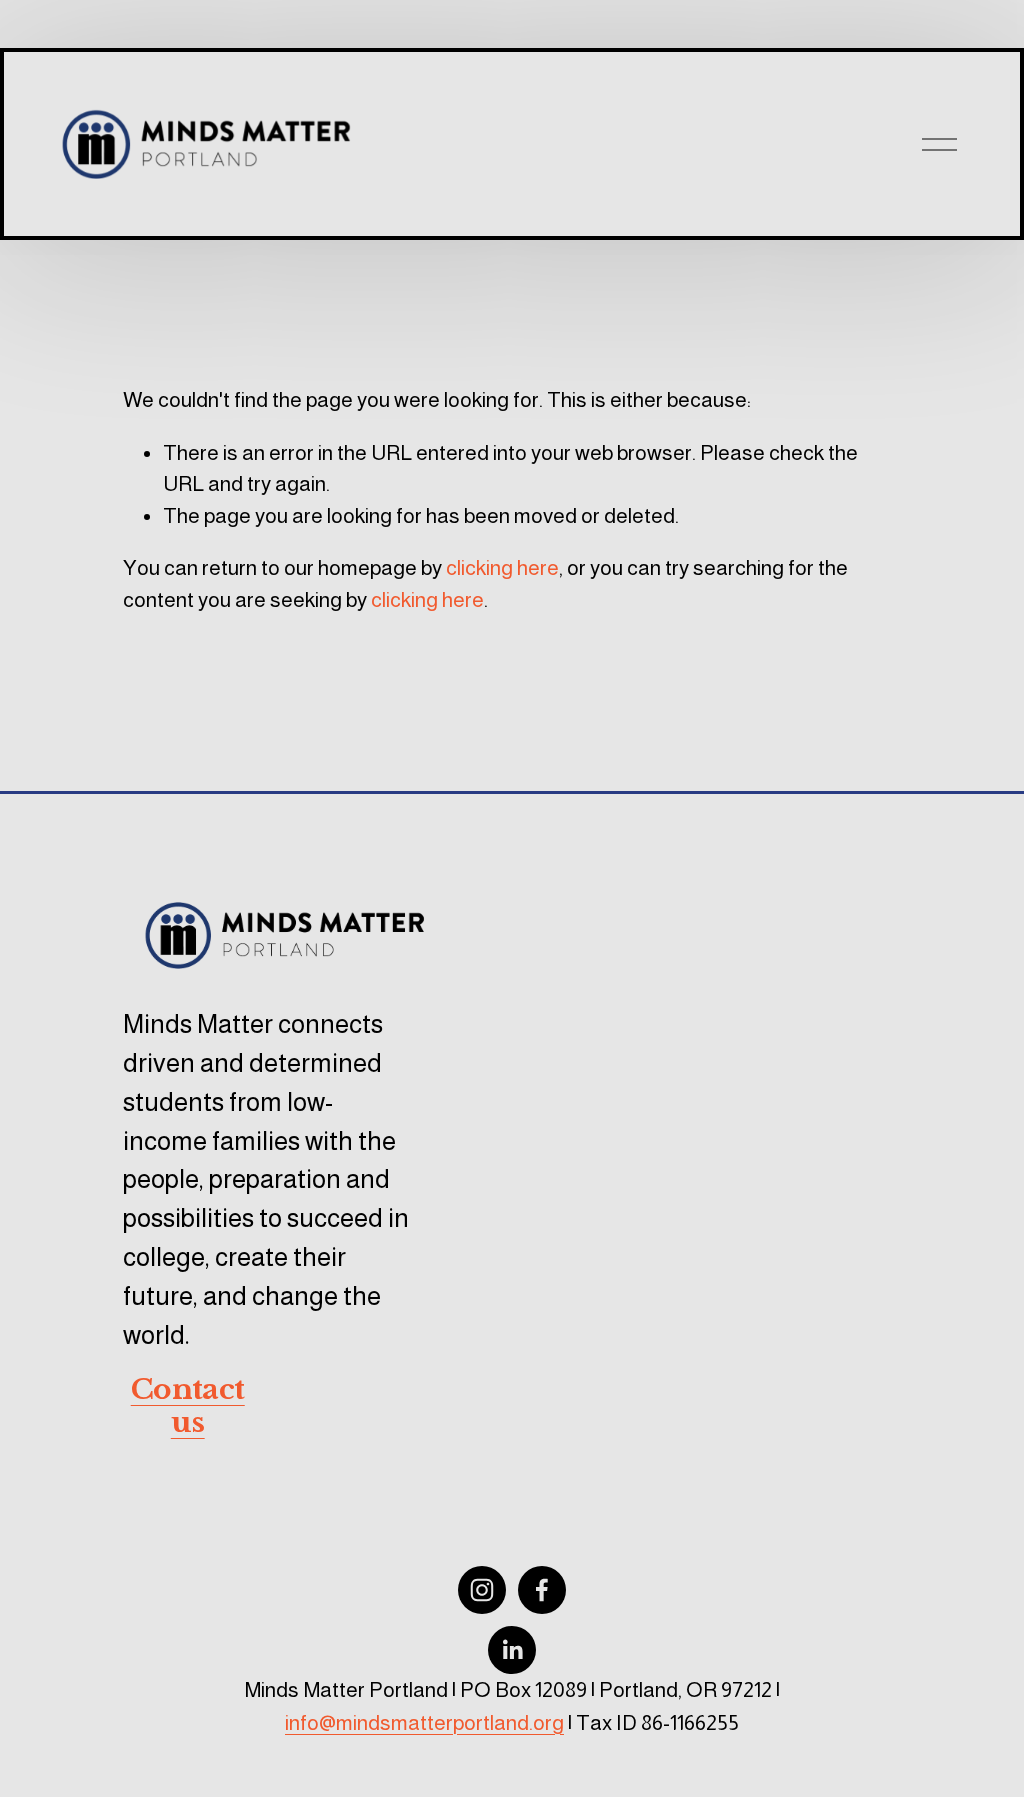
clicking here (502, 567)
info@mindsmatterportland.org (424, 1722)
